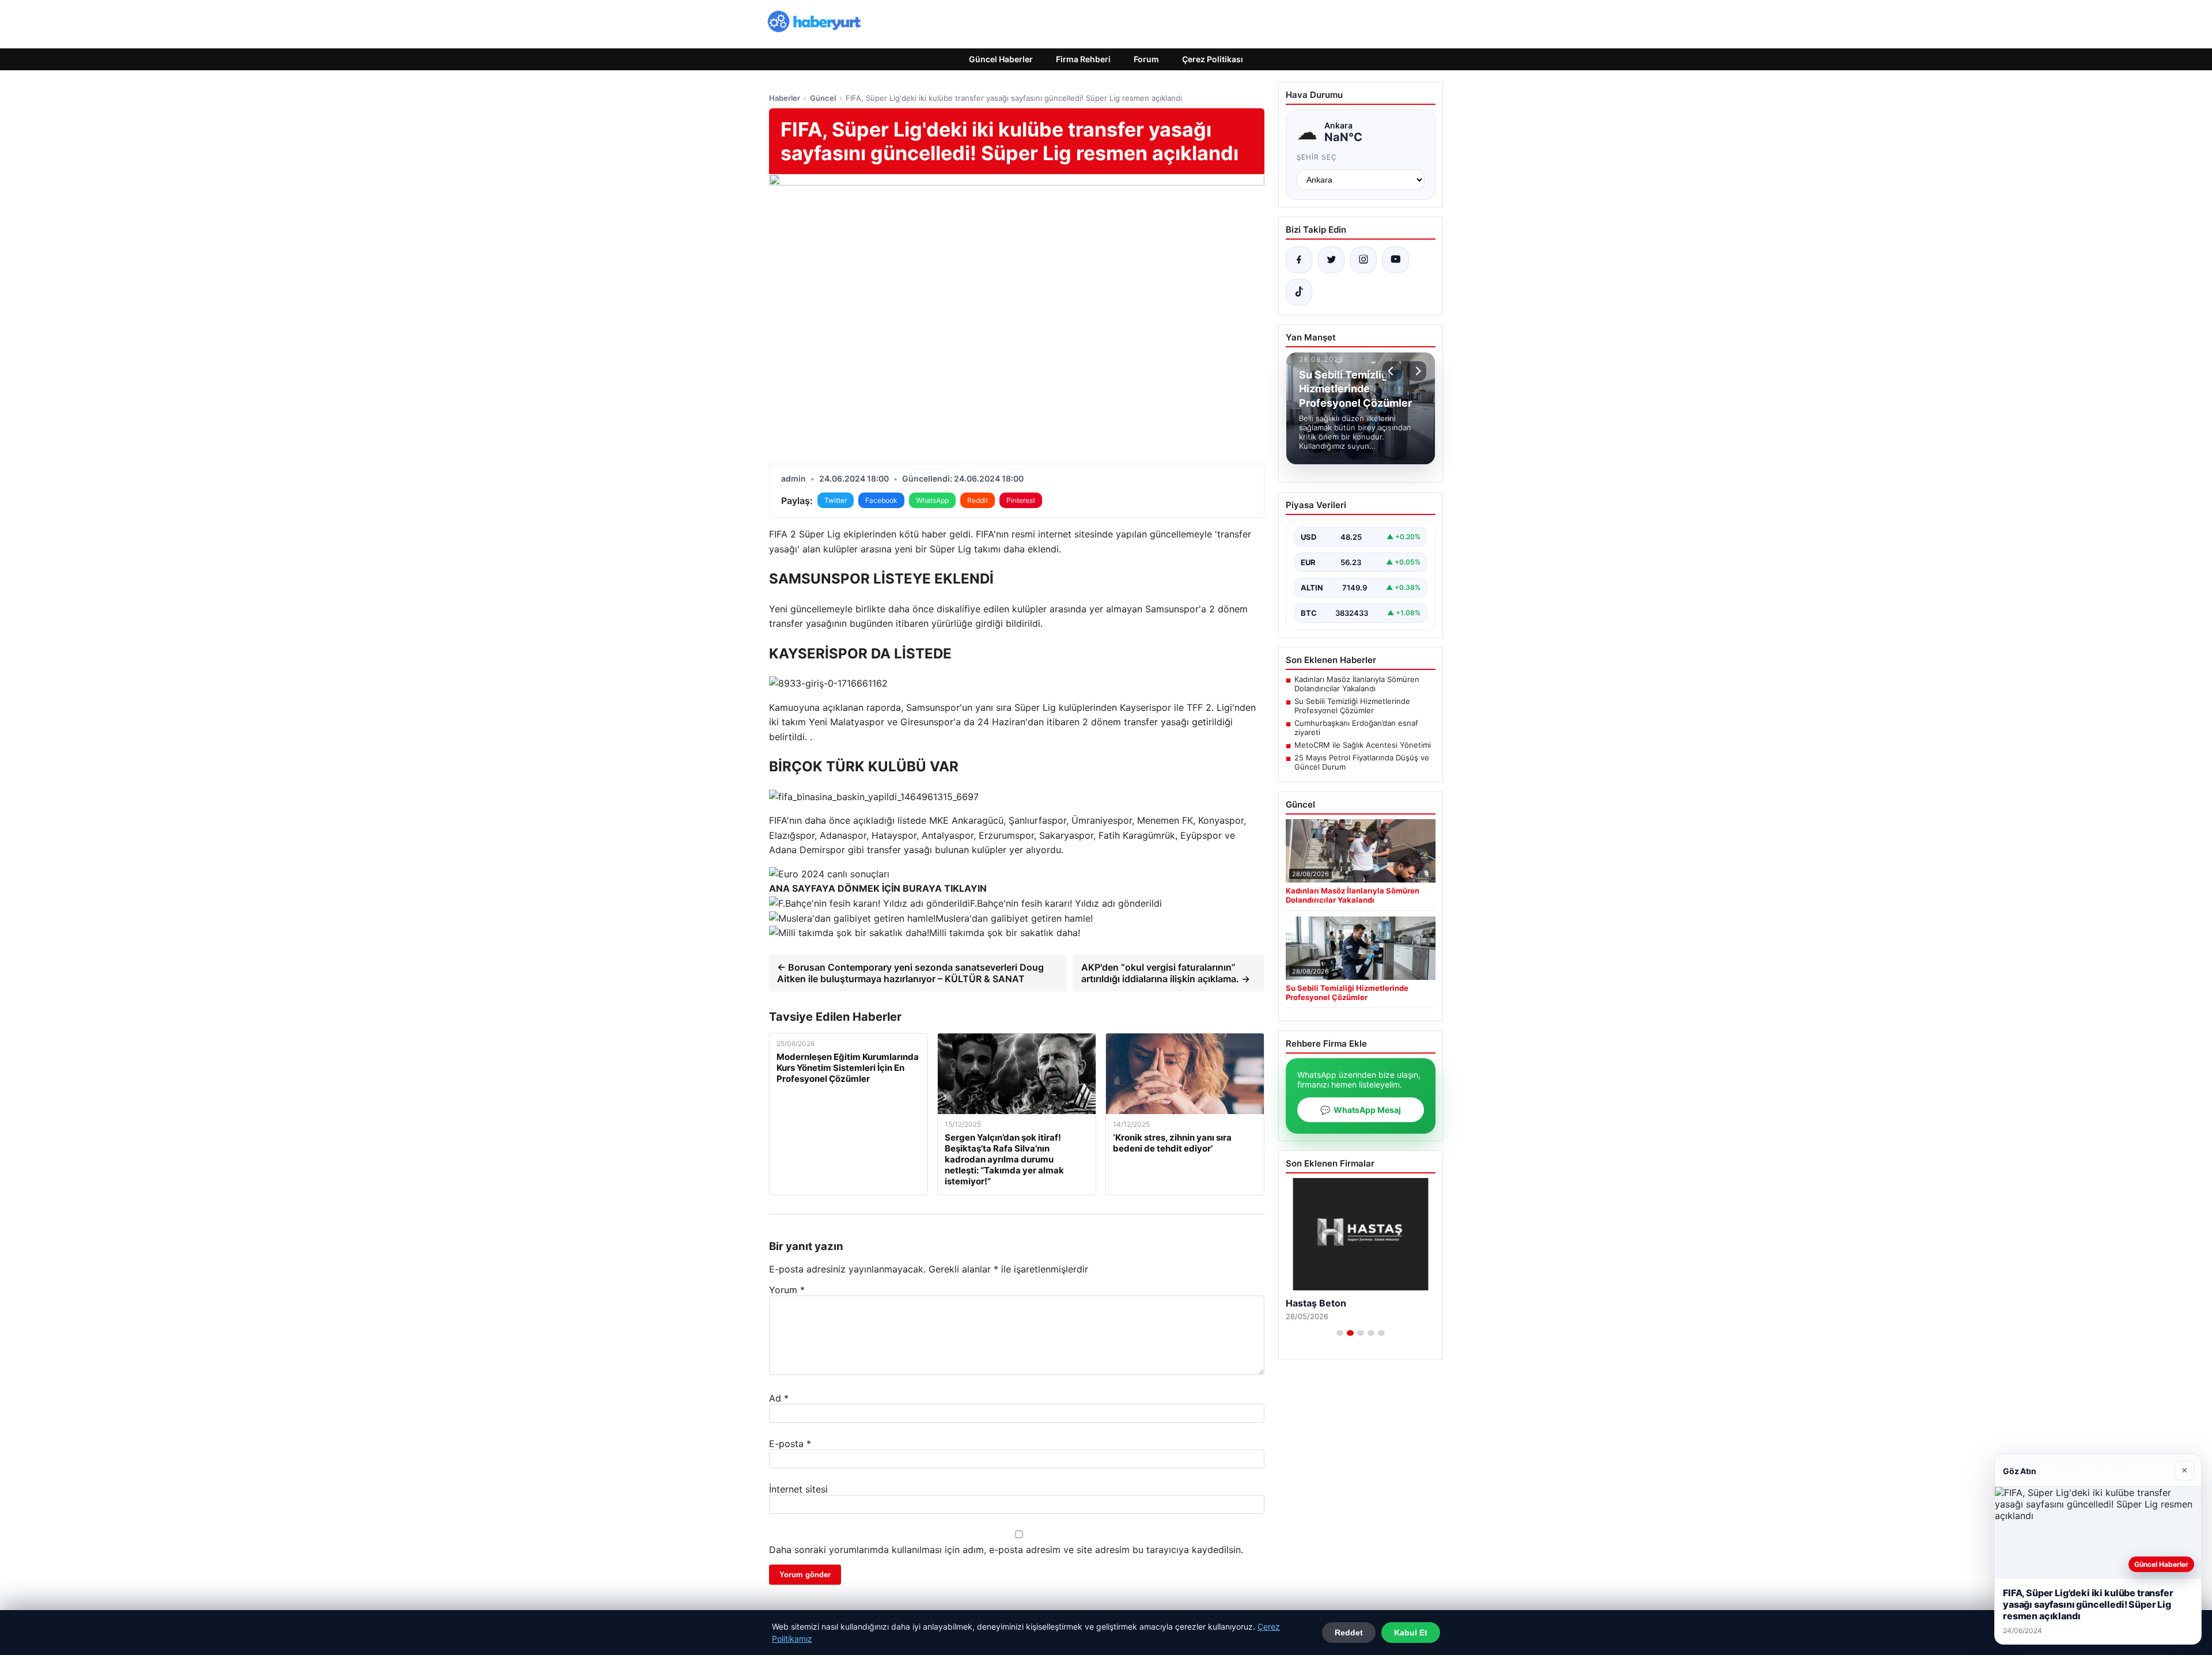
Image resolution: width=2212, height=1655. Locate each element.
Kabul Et (1411, 1633)
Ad (779, 1398)
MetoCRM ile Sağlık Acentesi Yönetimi (1363, 745)
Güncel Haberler (1001, 59)
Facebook (881, 500)
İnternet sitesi (798, 1489)
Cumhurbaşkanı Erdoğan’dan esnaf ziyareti (1356, 728)
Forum (1146, 59)
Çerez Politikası (1213, 59)
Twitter (836, 500)
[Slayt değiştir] (1340, 1333)
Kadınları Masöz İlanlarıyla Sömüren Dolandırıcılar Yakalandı (1357, 684)
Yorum (787, 1290)
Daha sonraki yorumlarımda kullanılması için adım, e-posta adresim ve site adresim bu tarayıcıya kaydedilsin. (1006, 1550)
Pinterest (1021, 500)
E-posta (790, 1444)
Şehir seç (1317, 157)
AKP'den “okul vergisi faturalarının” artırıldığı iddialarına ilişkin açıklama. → (1166, 973)
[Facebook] (1299, 260)
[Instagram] (1363, 260)
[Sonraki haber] (1416, 371)
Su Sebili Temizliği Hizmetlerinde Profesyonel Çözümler (1352, 706)
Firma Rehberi (1083, 59)
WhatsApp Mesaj (1361, 1110)
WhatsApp (932, 500)
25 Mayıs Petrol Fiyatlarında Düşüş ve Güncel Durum (1362, 762)
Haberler (785, 98)
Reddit (978, 500)
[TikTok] (1299, 292)
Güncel (823, 98)
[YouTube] (1396, 260)
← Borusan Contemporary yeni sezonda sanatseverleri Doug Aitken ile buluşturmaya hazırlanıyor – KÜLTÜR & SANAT (910, 973)
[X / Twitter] (1331, 260)
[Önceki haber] (1392, 371)
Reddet (1349, 1633)
